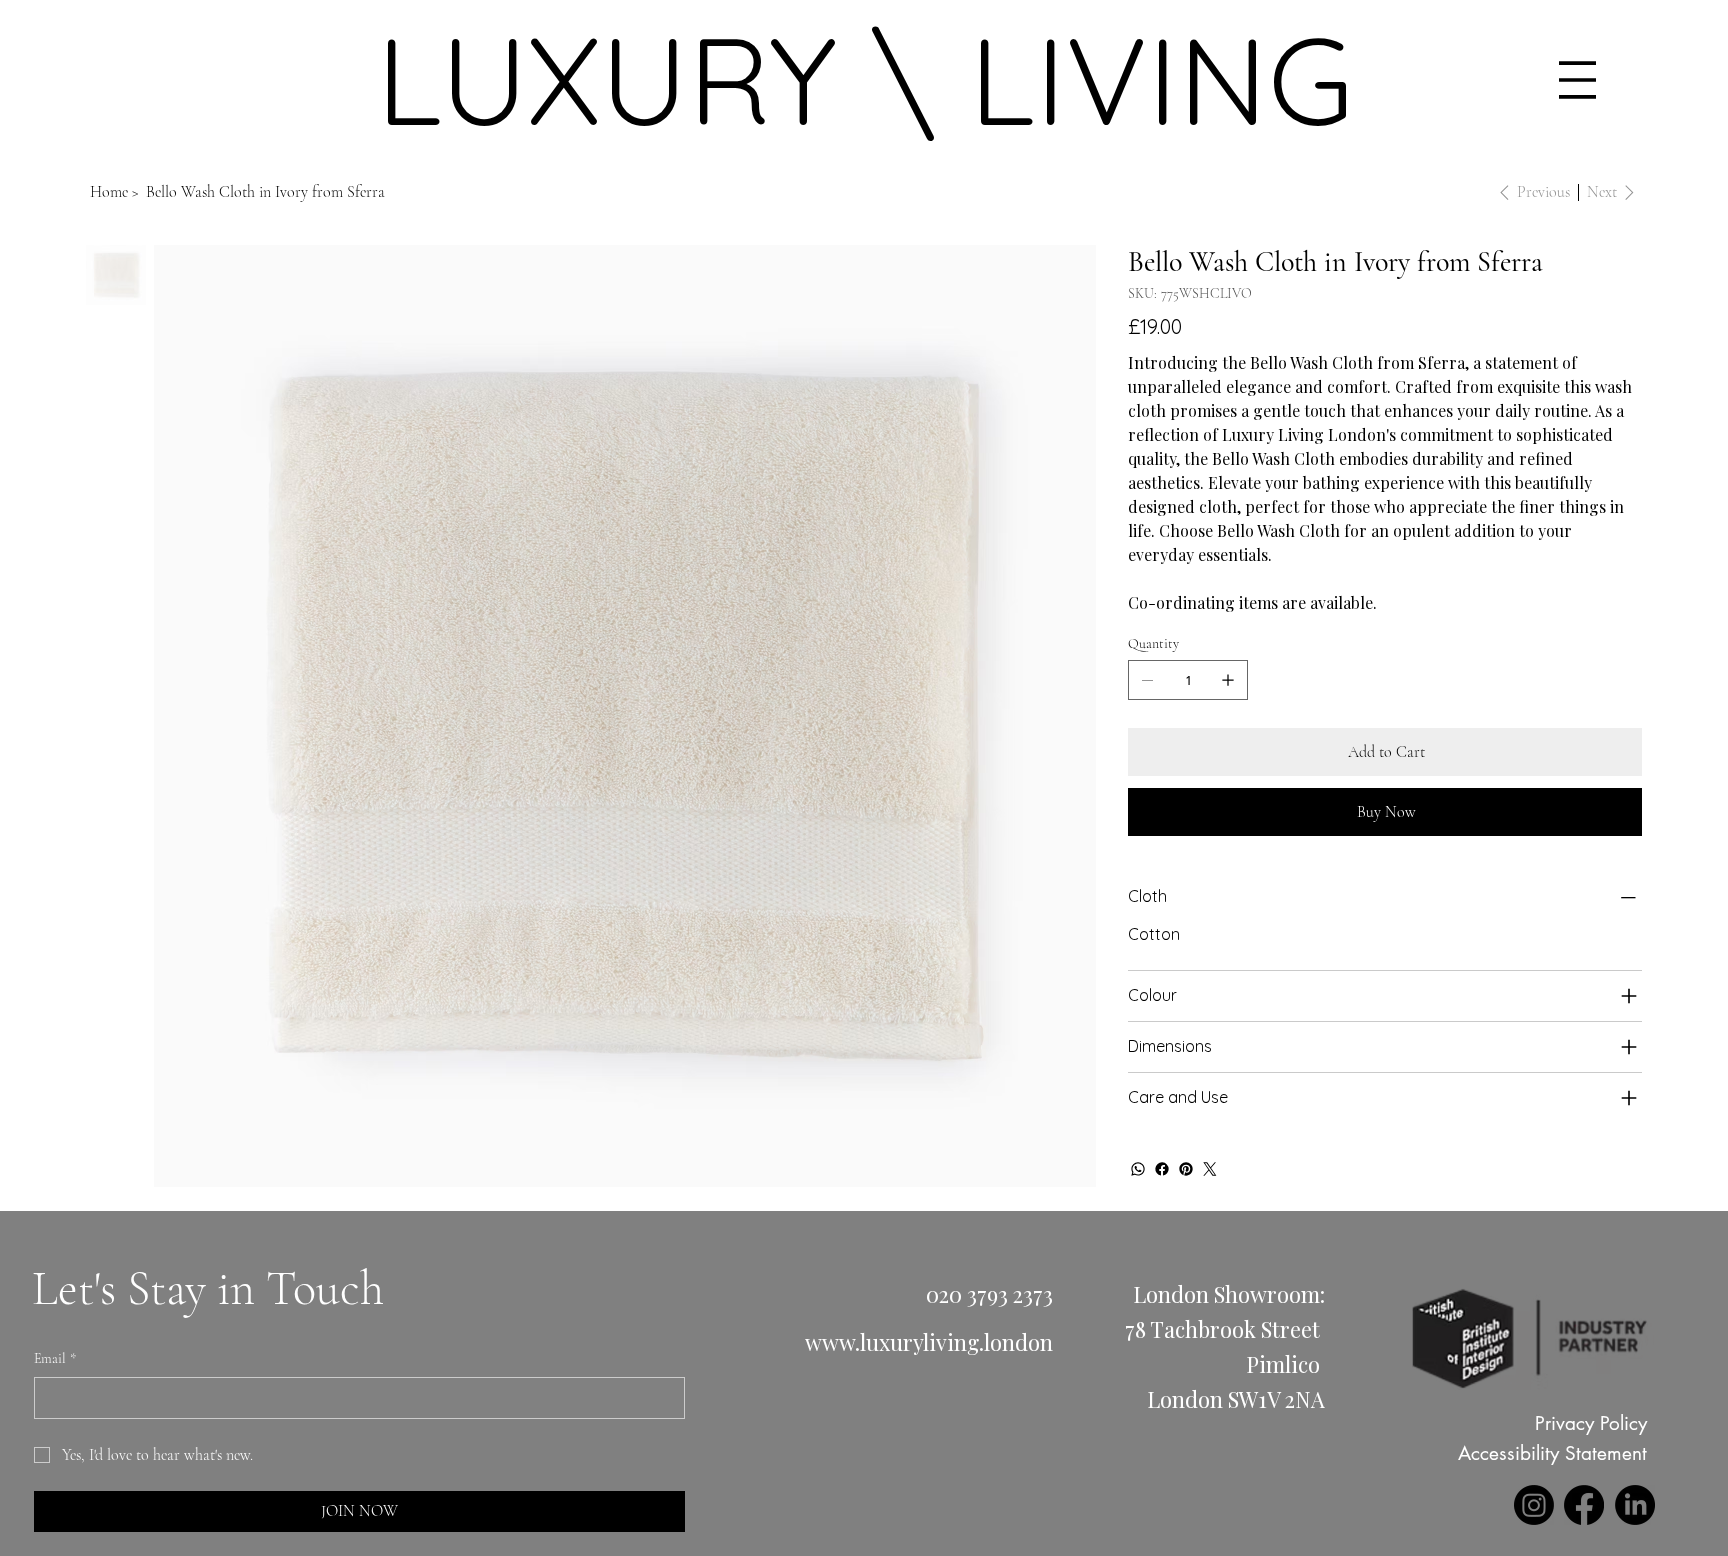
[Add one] (1228, 680)
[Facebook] (1162, 1169)
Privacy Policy (1591, 1423)
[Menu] (1577, 80)
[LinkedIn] (1635, 1505)
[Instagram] (1534, 1505)
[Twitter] (1210, 1169)
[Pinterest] (1186, 1169)
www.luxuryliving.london (929, 1341)
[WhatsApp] (1138, 1169)
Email (55, 1358)
